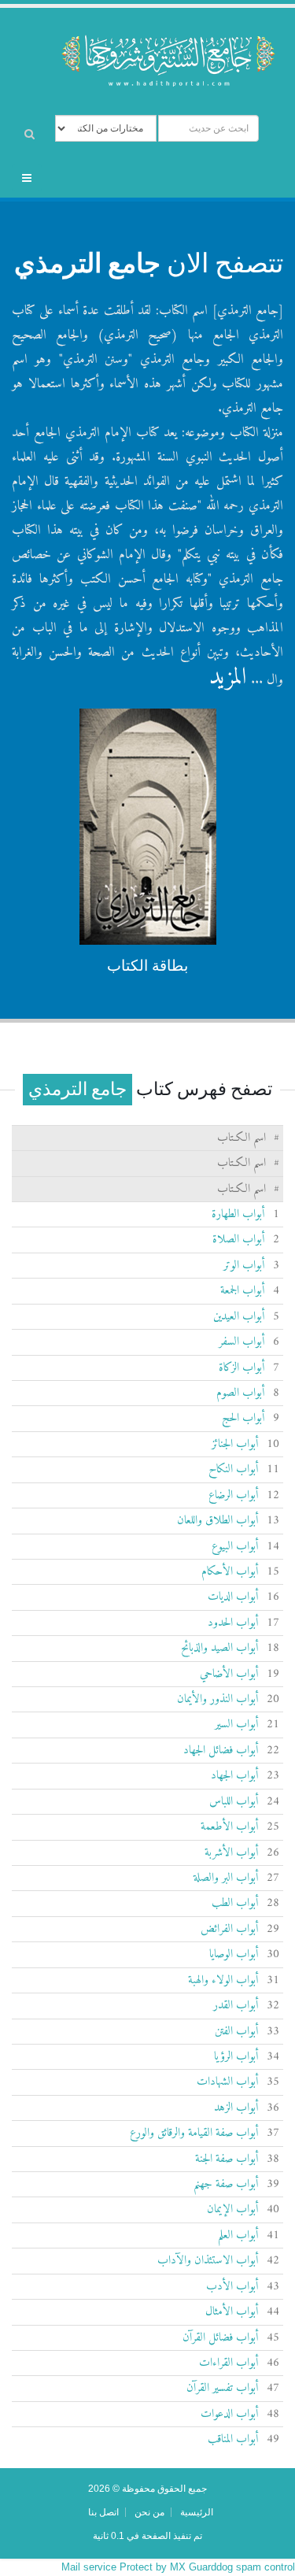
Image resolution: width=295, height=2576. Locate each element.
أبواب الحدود (233, 1623)
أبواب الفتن (237, 2032)
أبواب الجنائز (235, 1444)
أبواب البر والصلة (226, 1878)
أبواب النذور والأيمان (218, 1699)
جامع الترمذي (87, 263)
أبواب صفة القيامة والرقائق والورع (194, 2133)
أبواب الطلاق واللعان (218, 1521)
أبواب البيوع (235, 1547)
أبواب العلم (238, 2235)
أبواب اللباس (234, 1802)
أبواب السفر (242, 1342)
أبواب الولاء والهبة (223, 1980)
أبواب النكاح (234, 1469)
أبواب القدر (236, 2006)
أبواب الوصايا (234, 1954)
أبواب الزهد (236, 2108)
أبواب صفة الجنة (227, 2159)
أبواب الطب (235, 1903)
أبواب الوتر (244, 1266)
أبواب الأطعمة (230, 1827)
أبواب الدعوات (230, 2414)
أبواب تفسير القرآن (223, 2388)
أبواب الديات (233, 1597)
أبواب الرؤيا (236, 2057)
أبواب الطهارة (238, 1214)
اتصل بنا (103, 2512)
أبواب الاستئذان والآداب (208, 2261)
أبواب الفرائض (230, 1929)
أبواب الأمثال (232, 2312)
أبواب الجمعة (243, 1291)
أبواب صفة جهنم (226, 2184)
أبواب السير (237, 1725)
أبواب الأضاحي (229, 1674)
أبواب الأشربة (232, 1853)
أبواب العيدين (239, 1317)
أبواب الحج (243, 1418)
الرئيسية (197, 2512)
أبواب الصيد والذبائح (220, 1648)
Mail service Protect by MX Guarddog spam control (178, 2567)
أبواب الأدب (232, 2287)
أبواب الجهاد (235, 1776)
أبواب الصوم (241, 1393)
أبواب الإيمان (233, 2210)
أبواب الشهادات (228, 2082)
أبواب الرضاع (234, 1495)
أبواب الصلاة (239, 1240)
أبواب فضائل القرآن (221, 2338)
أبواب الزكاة (242, 1368)
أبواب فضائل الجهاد (221, 1751)
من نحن (149, 2512)
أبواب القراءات (229, 2363)
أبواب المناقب (233, 2439)
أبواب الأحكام (230, 1572)
